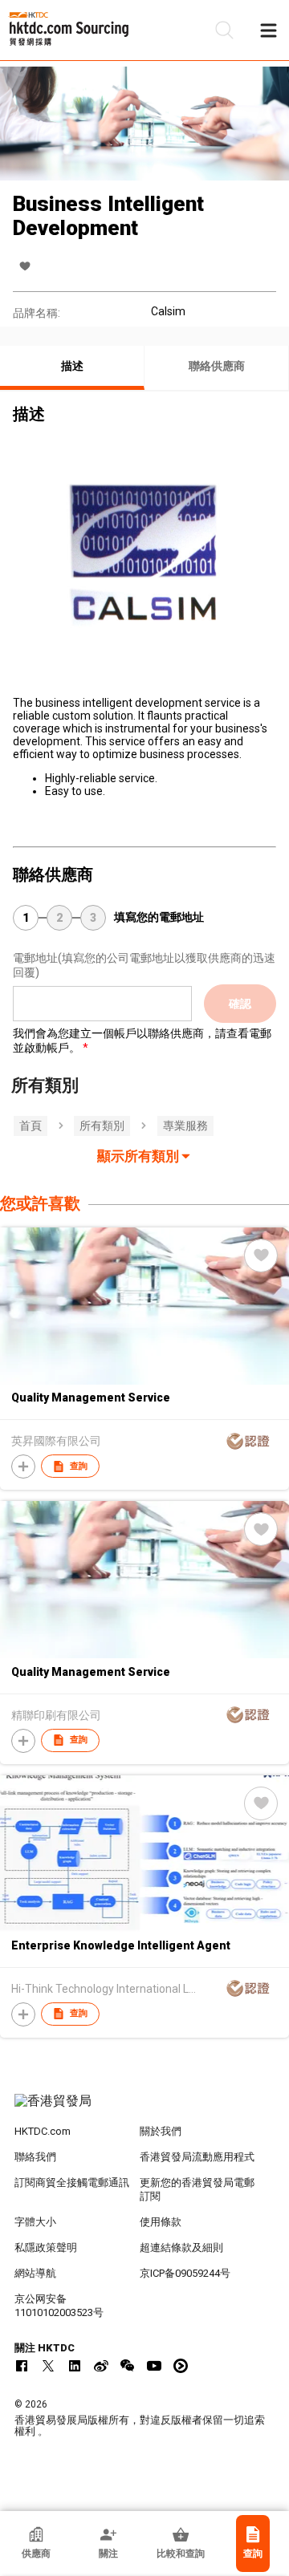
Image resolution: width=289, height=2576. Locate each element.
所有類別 (102, 1126)
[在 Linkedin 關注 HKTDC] (75, 2366)
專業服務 (185, 1126)
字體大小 (35, 2222)
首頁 (31, 1126)
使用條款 (161, 2222)
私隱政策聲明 (46, 2247)
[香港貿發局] (144, 2109)
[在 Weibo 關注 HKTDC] (101, 2366)
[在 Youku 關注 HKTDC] (181, 2366)
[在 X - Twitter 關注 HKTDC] (48, 2366)
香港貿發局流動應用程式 (197, 2157)
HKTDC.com (43, 2131)
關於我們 (161, 2131)
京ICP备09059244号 (185, 2273)
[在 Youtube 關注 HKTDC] (154, 2366)
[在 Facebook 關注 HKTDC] (22, 2366)
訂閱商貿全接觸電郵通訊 (72, 2183)
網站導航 (35, 2273)
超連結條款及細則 (181, 2247)
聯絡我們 (35, 2157)
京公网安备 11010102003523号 (59, 2306)
